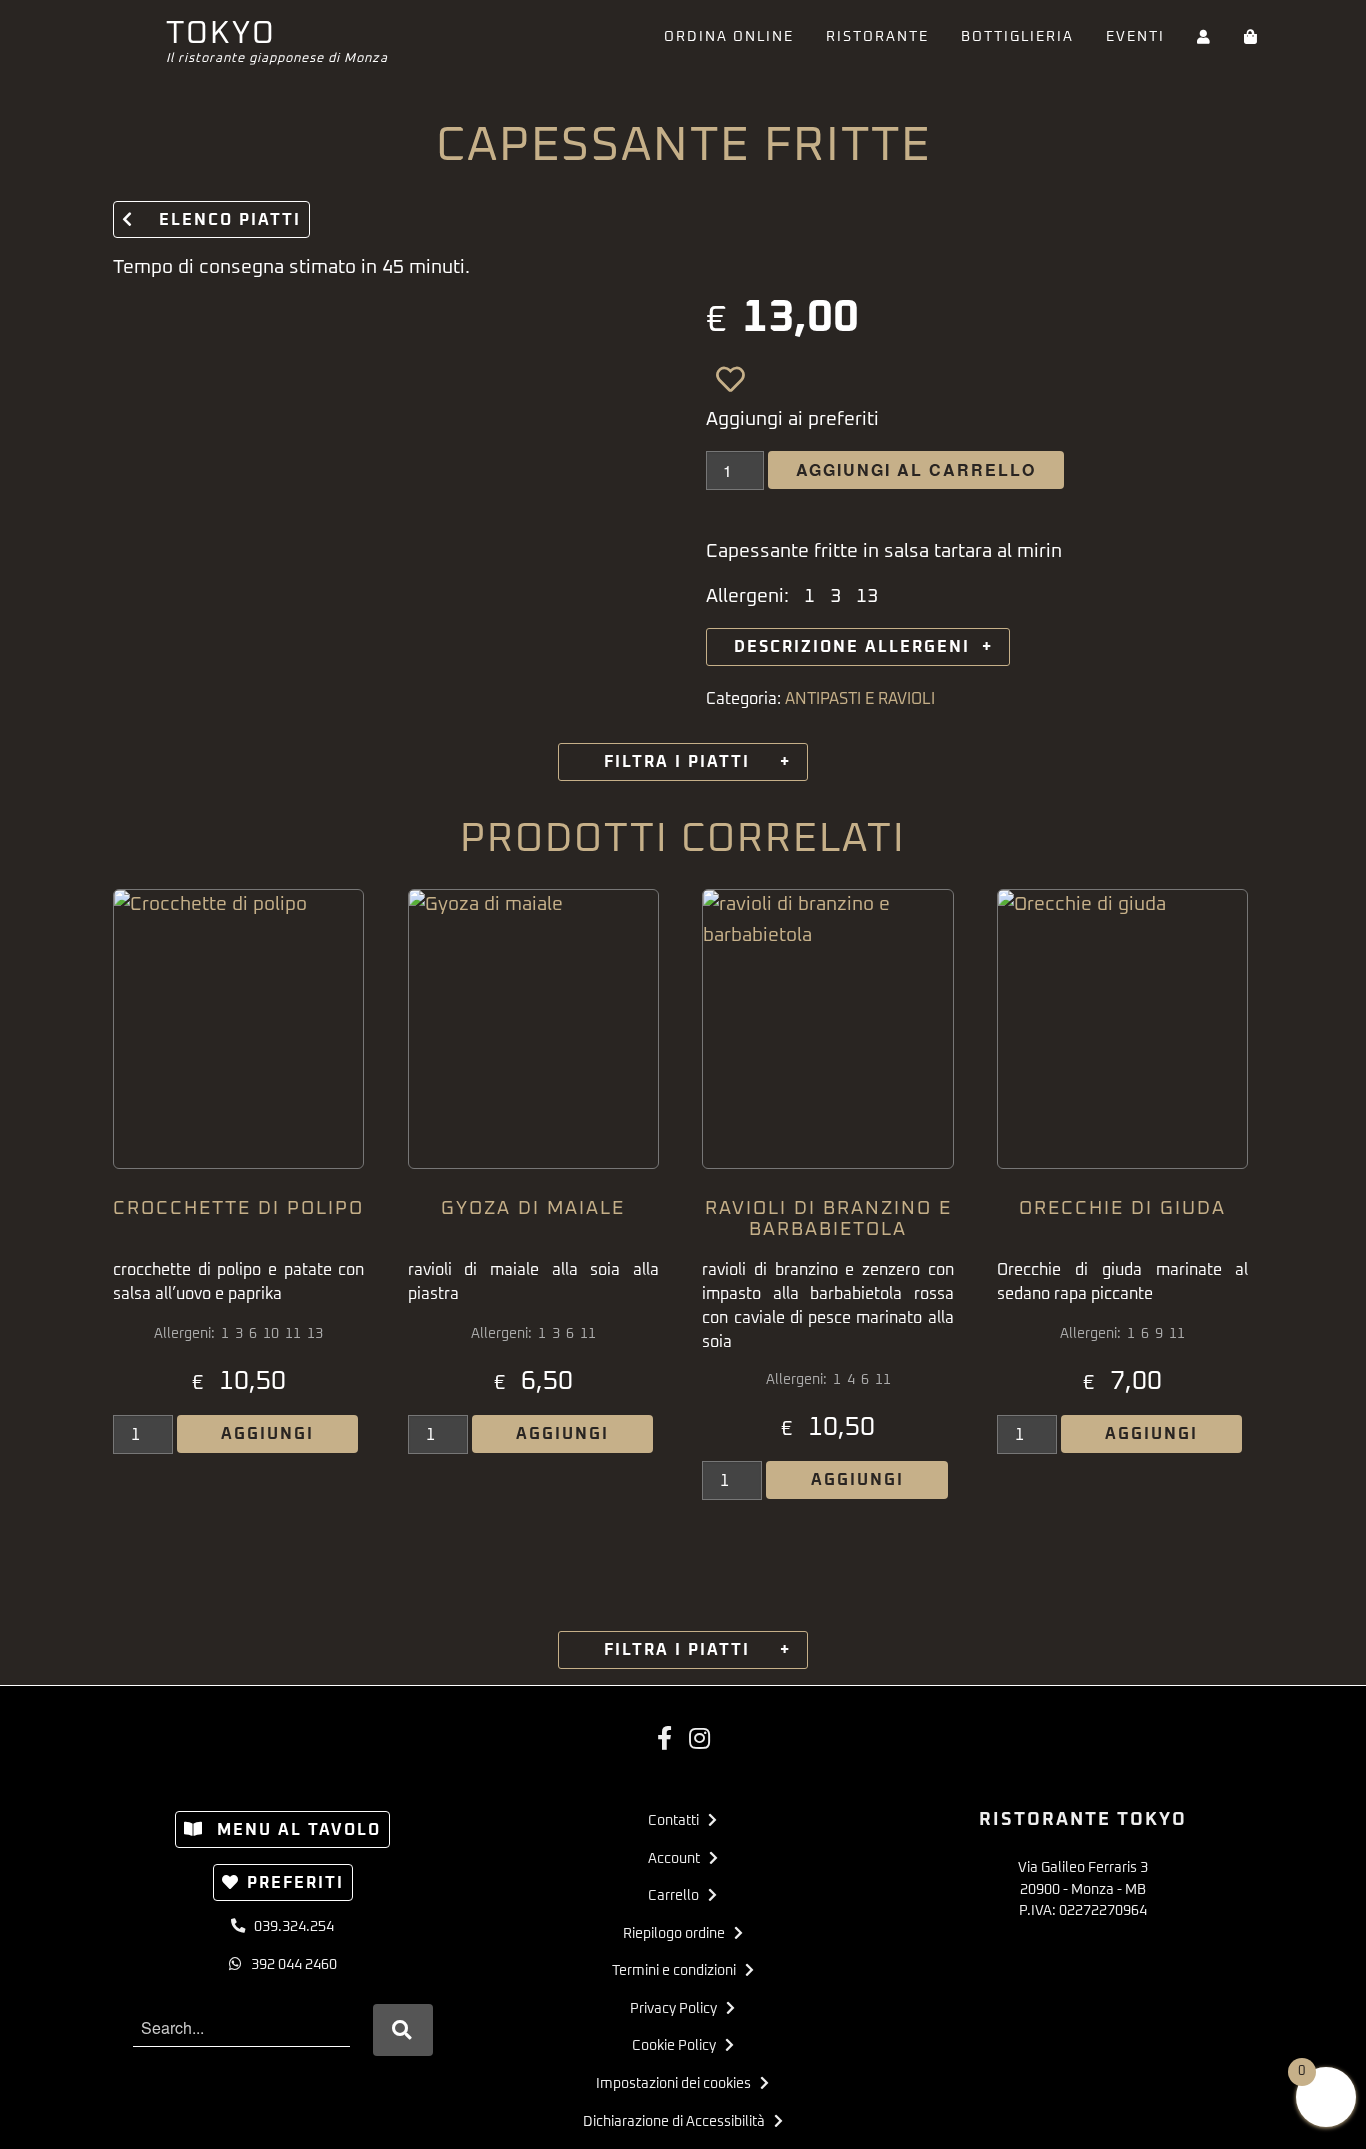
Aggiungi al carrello (916, 469)
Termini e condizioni (678, 1971)
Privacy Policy (678, 2009)
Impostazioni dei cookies (678, 2084)
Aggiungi (267, 1434)
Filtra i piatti (683, 762)
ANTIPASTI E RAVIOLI (860, 699)
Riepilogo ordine (678, 1934)
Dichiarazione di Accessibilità (678, 2122)
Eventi (1135, 37)
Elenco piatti (221, 220)
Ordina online (729, 37)
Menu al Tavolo (296, 1830)
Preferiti (295, 1883)
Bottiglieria (1017, 37)
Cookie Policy (678, 2046)
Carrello (678, 1896)
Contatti (678, 1821)
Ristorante (877, 37)
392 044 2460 (289, 1965)
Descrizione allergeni (858, 647)
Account (678, 1859)
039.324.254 (289, 1927)
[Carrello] (1251, 37)
